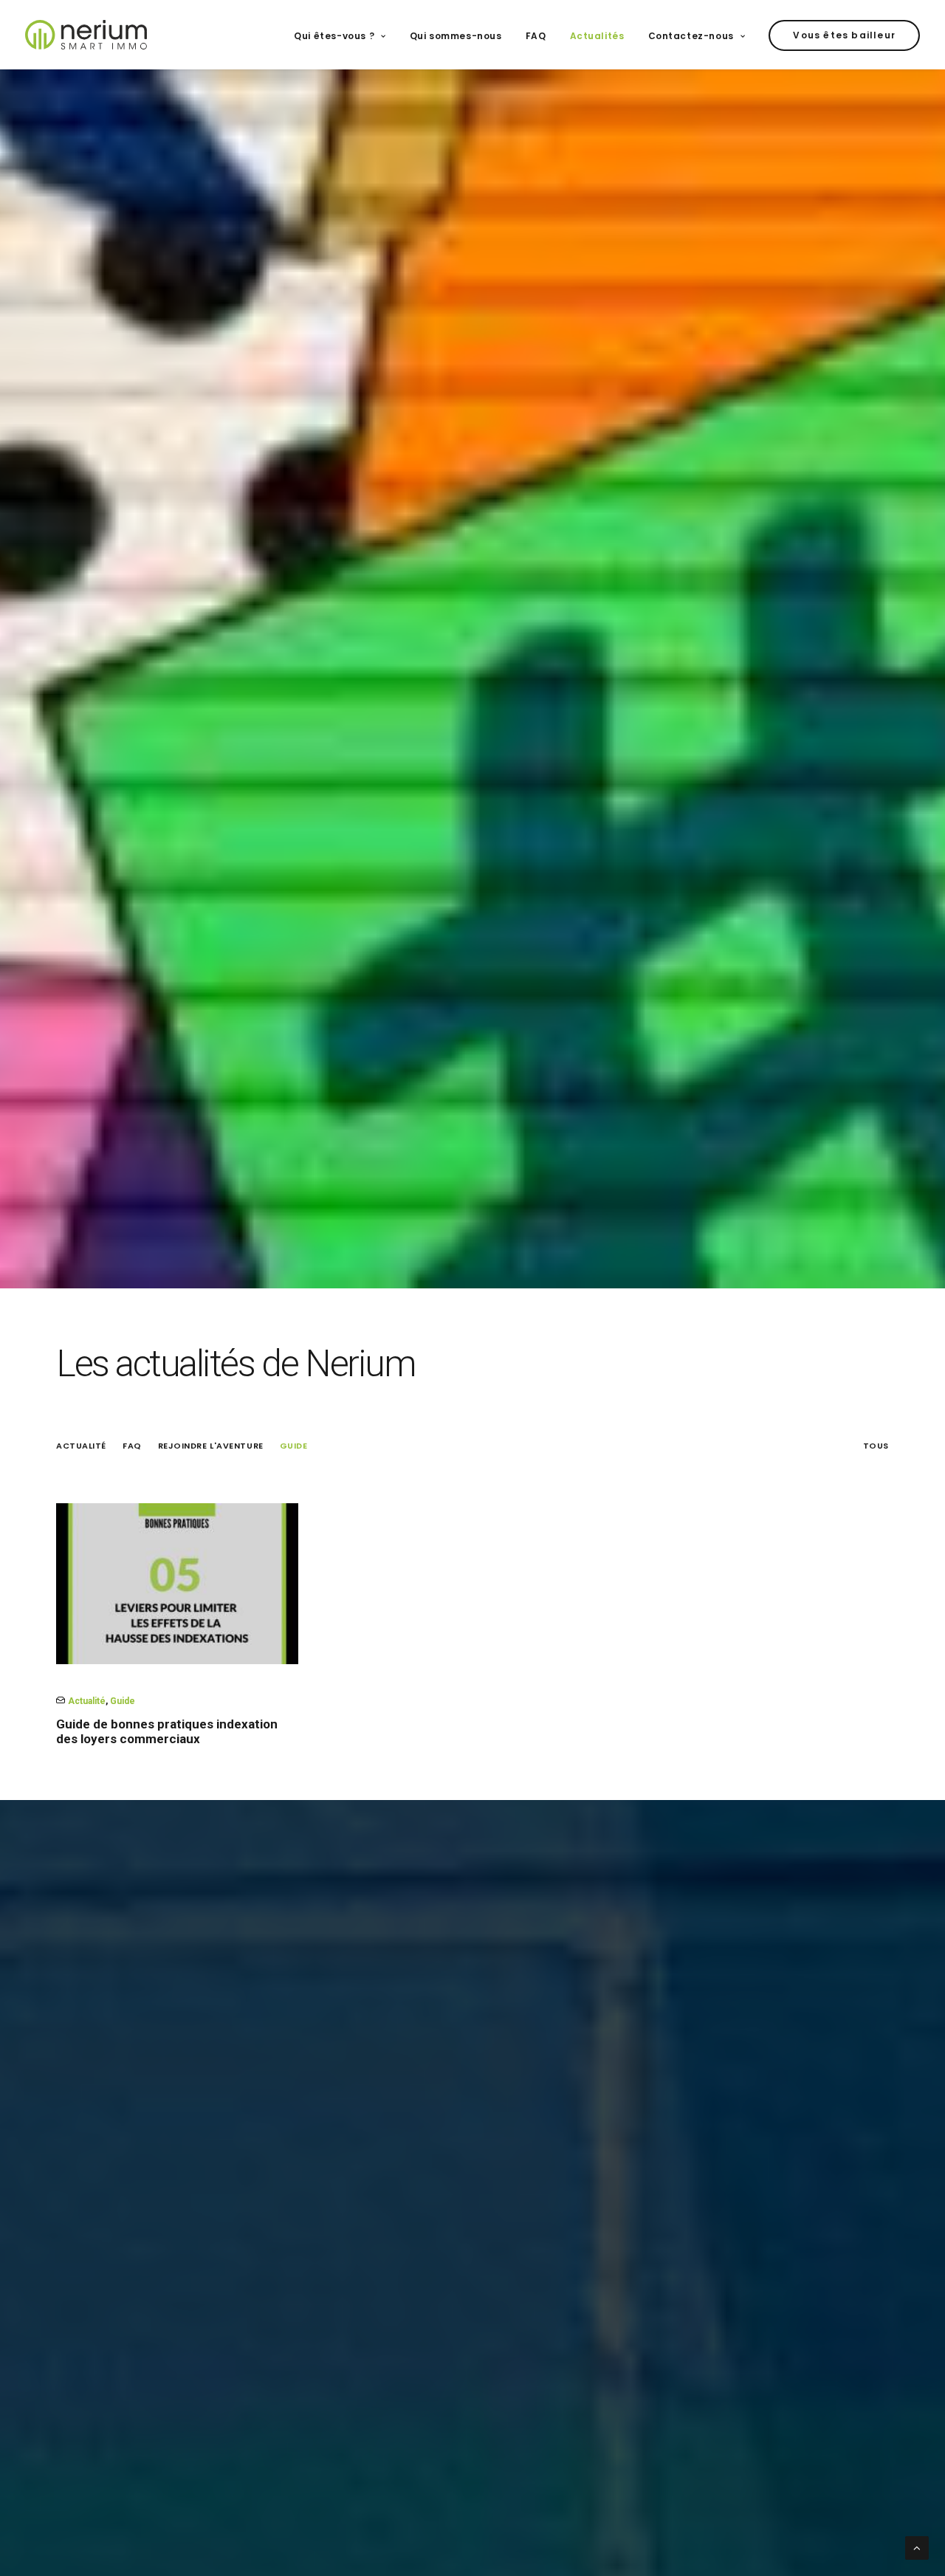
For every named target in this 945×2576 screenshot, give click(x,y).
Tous (876, 1446)
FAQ (536, 36)
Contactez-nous (691, 36)
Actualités (597, 36)
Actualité (81, 1446)
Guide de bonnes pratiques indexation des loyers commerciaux (167, 1731)
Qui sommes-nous (456, 36)
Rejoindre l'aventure (211, 1446)
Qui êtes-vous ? (334, 36)
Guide (294, 1446)
